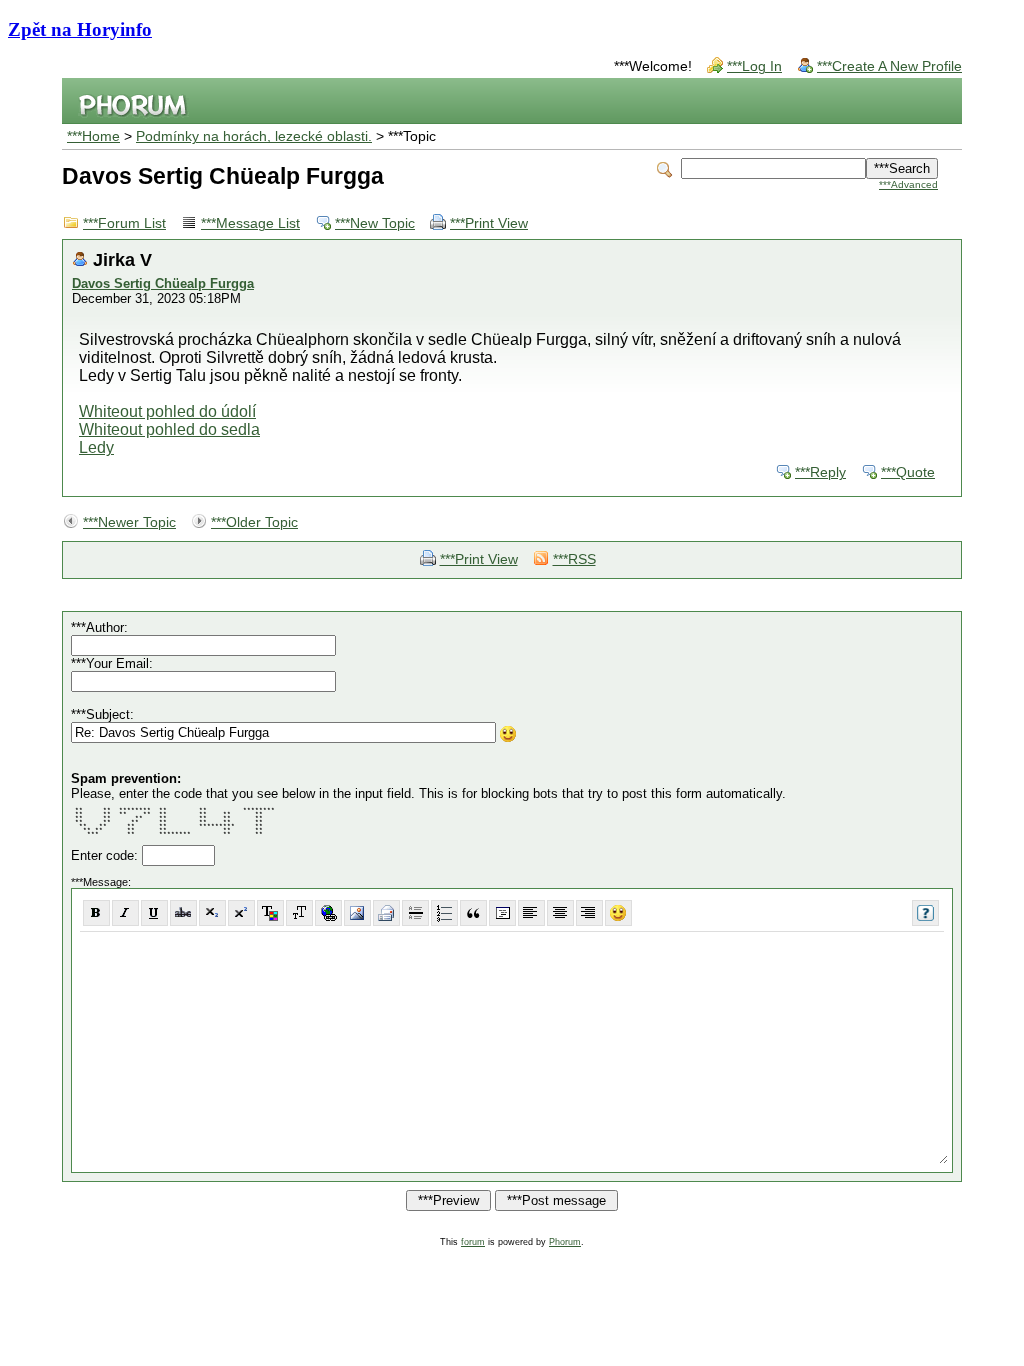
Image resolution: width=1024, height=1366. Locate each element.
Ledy (96, 447)
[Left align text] (531, 913)
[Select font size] (299, 913)
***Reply (820, 472)
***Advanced (908, 184)
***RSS (574, 559)
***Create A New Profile (889, 66)
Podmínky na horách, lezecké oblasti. (254, 136)
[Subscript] (212, 913)
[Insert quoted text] (473, 913)
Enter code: (106, 855)
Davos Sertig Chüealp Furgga (163, 283)
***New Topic (375, 223)
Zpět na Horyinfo (80, 29)
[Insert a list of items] (444, 913)
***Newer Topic (129, 522)
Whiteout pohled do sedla (169, 429)
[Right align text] (589, 913)
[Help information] (925, 913)
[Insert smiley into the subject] (508, 734)
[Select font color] (270, 913)
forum (473, 1242)
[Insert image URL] (357, 913)
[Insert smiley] (618, 913)
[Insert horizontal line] (415, 913)
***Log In (754, 66)
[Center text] (560, 913)
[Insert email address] (386, 913)
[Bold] (96, 913)
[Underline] (154, 913)
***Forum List (124, 223)
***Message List (250, 223)
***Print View (489, 223)
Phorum (565, 1242)
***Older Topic (254, 522)
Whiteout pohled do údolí (167, 411)
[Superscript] (241, 913)
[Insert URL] (328, 913)
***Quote (908, 472)
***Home (93, 136)
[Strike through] (183, 913)
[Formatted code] (502, 913)
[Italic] (125, 913)
